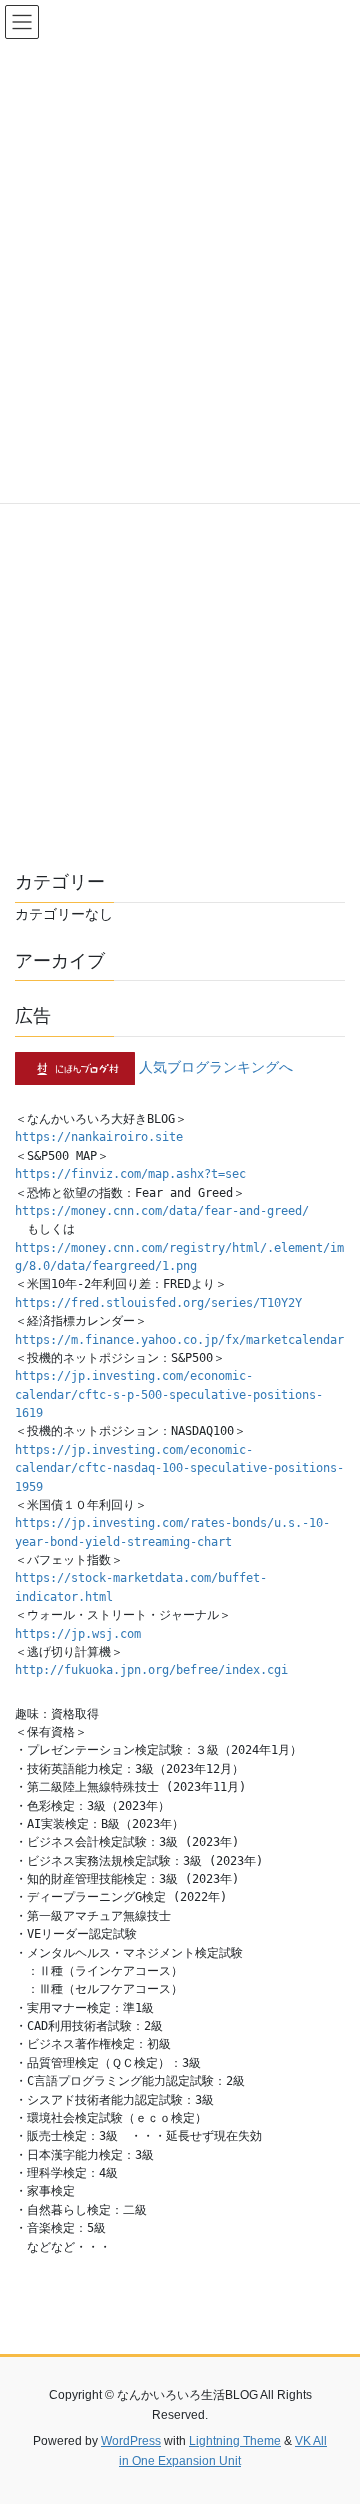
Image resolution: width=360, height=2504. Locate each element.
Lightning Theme (235, 2441)
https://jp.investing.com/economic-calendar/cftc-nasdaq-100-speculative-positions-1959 (179, 1468)
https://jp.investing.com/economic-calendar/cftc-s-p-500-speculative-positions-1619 (169, 1394)
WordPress (131, 2441)
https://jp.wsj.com (78, 1634)
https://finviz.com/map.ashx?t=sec (130, 1174)
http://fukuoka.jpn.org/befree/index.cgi (151, 1670)
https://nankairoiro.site (99, 1137)
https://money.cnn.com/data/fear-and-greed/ (162, 1211)
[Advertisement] (180, 643)
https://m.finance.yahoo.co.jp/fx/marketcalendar (179, 1340)
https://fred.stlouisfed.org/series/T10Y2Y (158, 1303)
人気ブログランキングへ (216, 1067)
